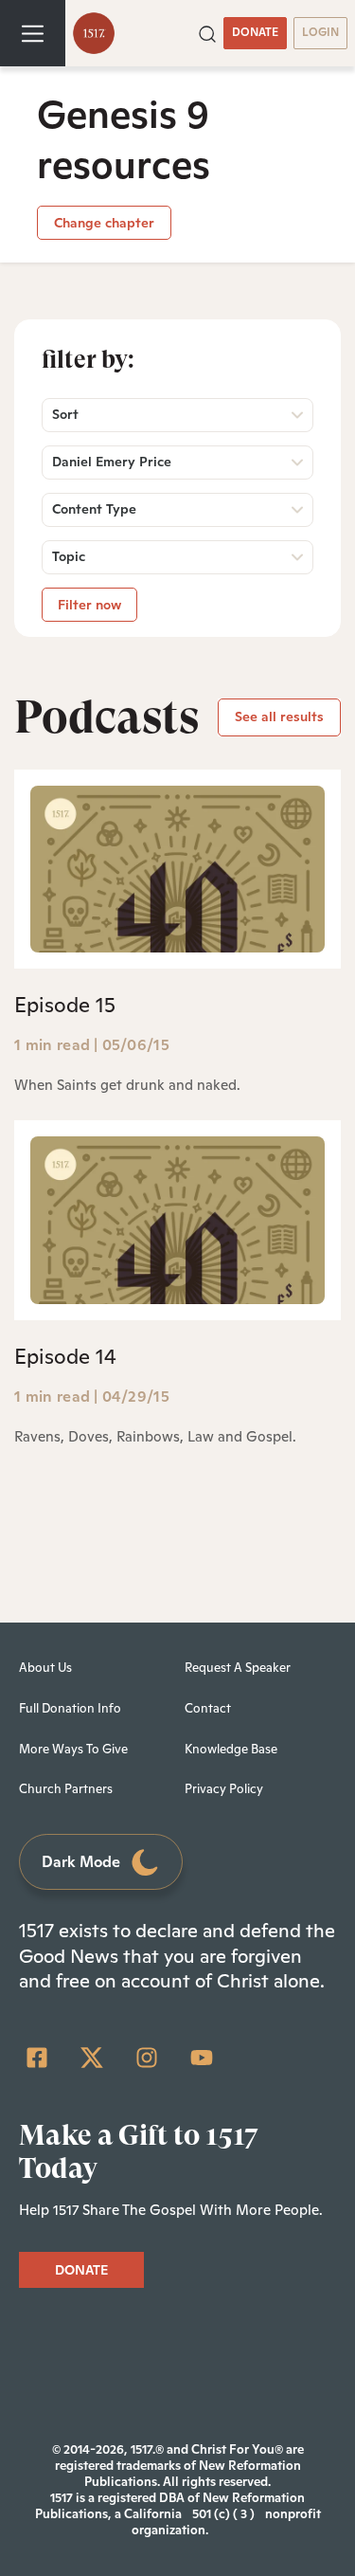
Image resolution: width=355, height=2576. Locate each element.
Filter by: (88, 359)
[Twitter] (92, 2058)
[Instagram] (147, 2058)
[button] (207, 32)
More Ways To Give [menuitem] (73, 1749)
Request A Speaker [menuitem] (238, 1668)
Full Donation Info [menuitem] (70, 1708)
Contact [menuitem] (208, 1708)
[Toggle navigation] (33, 33)
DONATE (255, 32)
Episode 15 (65, 1005)
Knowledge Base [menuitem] (231, 1749)
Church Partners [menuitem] (66, 1789)
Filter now (89, 605)
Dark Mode (81, 1862)
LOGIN (320, 32)
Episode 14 (65, 1356)
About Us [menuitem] (45, 1668)
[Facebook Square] (37, 2058)
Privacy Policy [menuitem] (224, 1789)
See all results (279, 717)
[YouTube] (202, 2058)
